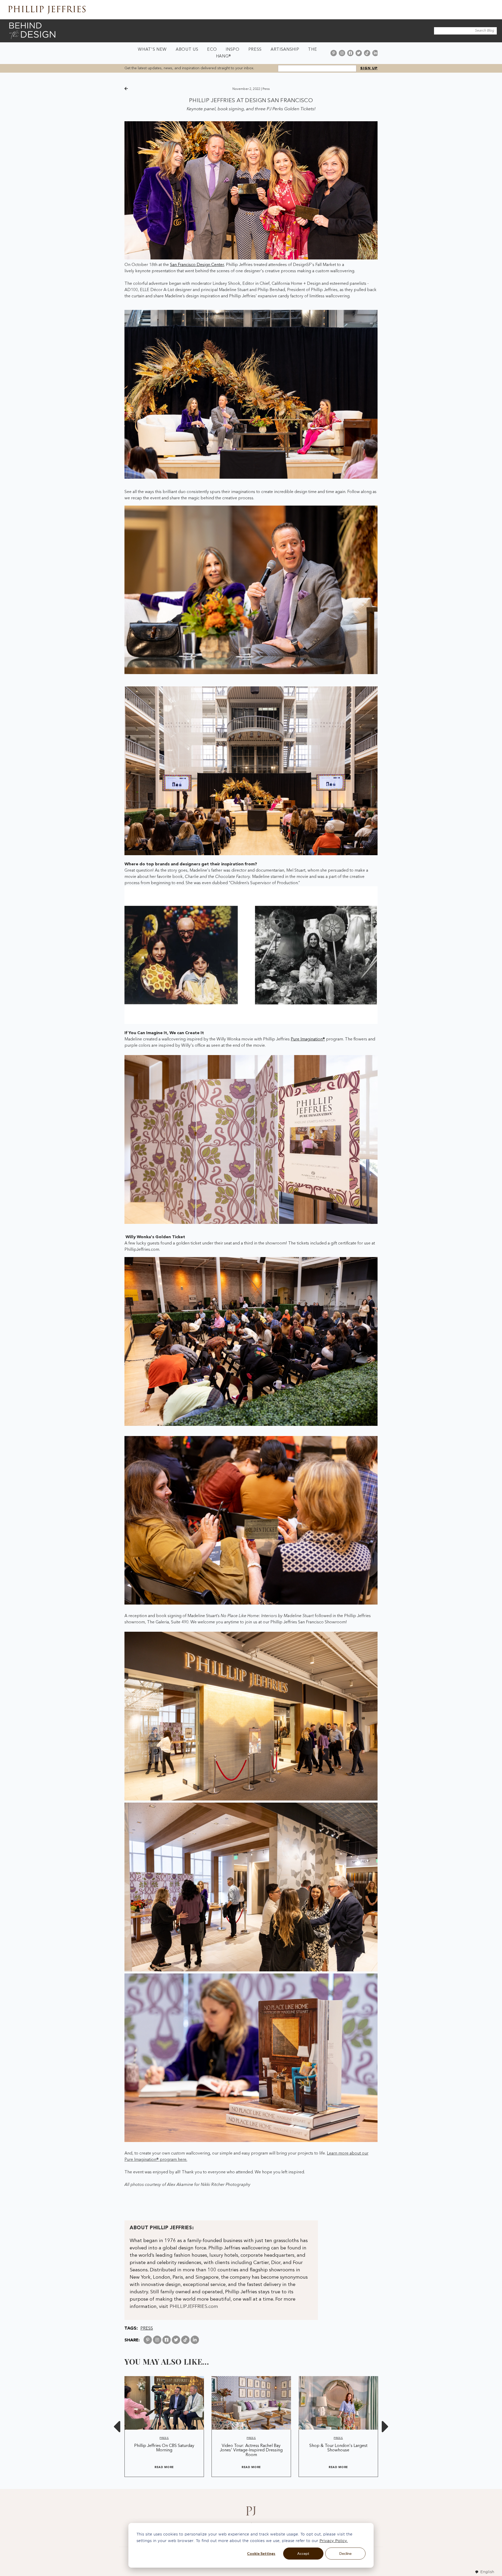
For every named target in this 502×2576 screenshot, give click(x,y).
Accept (303, 2553)
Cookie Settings (261, 2553)
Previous (117, 2426)
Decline (346, 2553)
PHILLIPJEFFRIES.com (194, 2307)
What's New (152, 50)
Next (385, 2426)
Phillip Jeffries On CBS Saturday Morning (164, 2448)
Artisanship (285, 50)
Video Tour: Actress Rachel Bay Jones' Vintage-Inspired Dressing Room (251, 2450)
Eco (212, 50)
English (487, 2572)
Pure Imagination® (308, 1039)
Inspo (232, 50)
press (266, 89)
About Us (187, 50)
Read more (164, 2467)
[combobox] (484, 2572)
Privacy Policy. (334, 2541)
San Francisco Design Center (197, 265)
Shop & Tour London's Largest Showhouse (338, 2448)
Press (255, 50)
